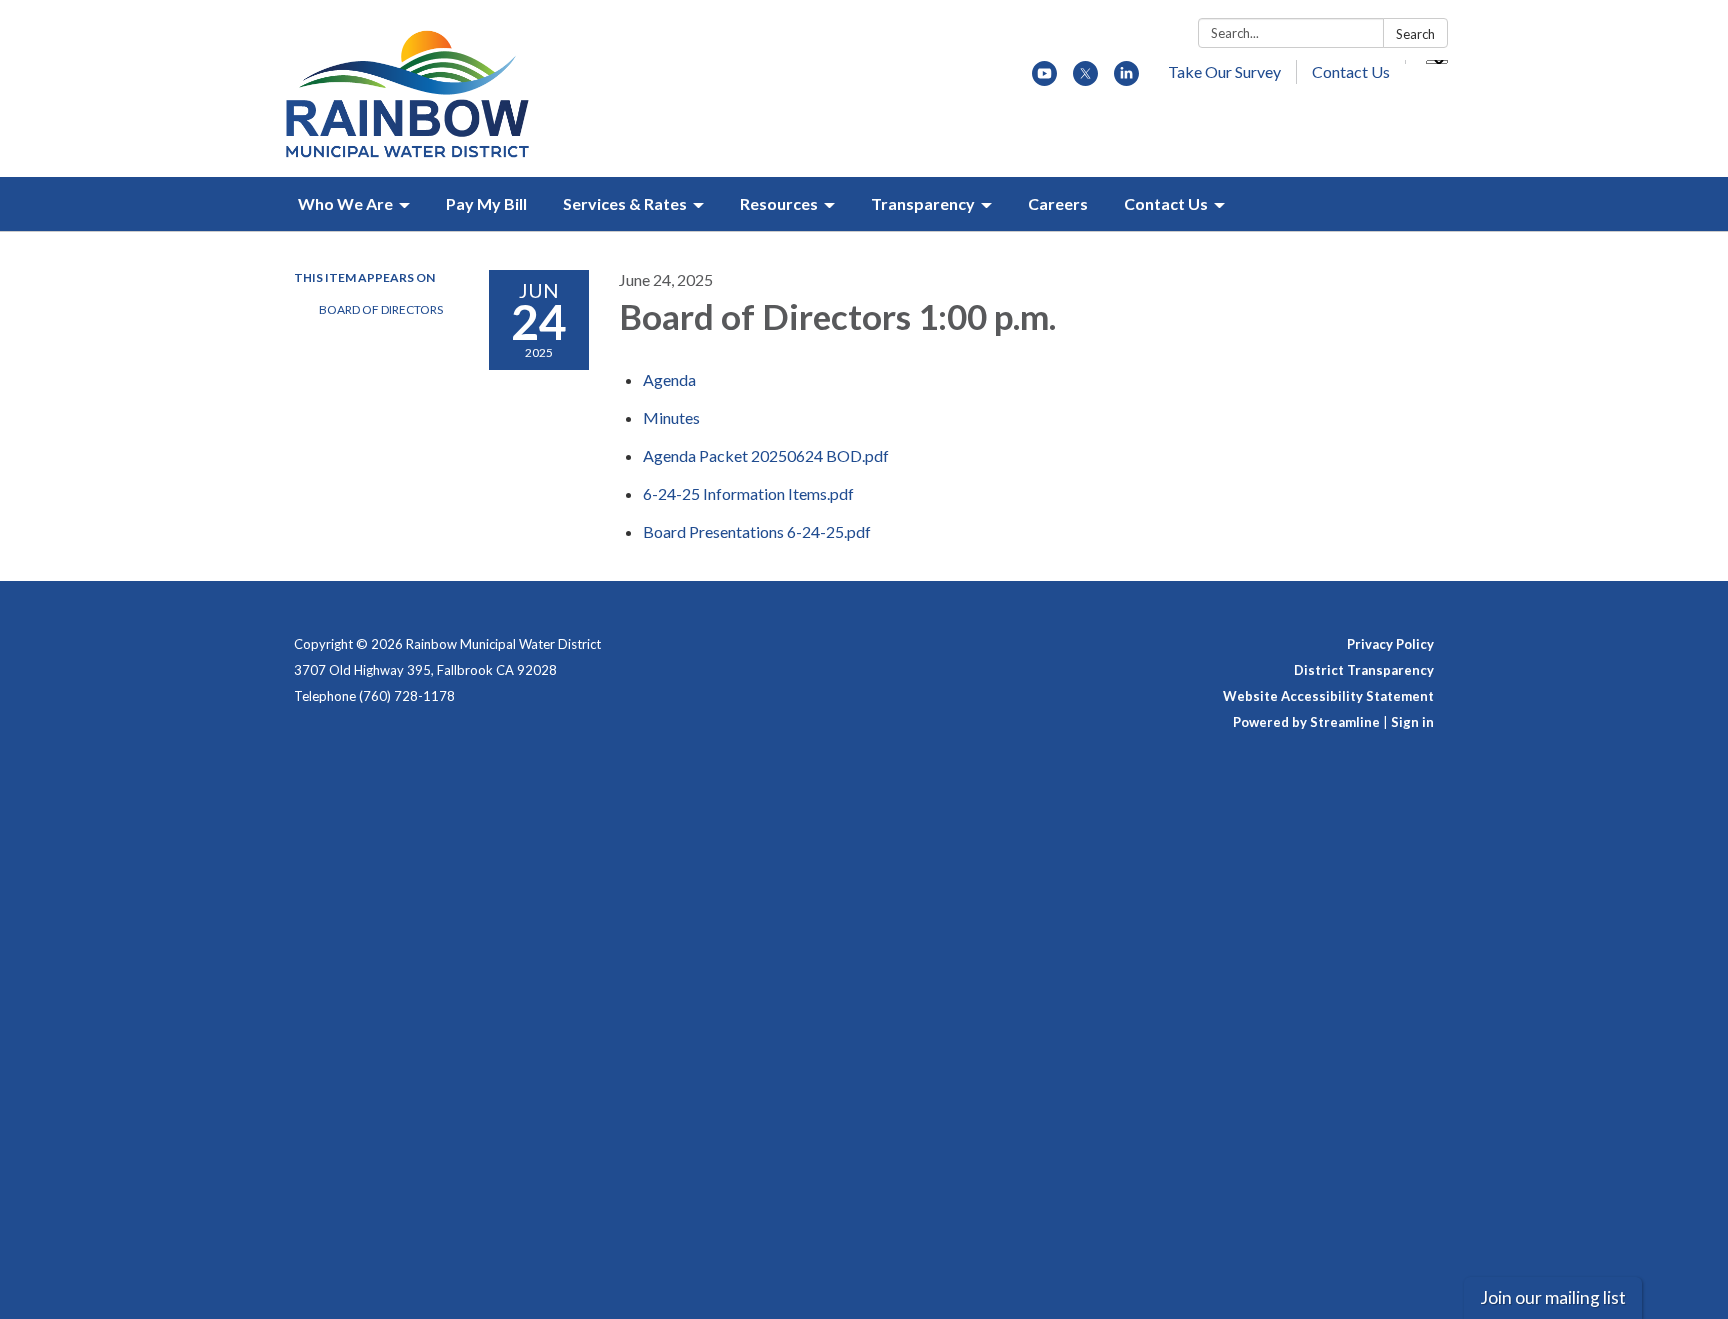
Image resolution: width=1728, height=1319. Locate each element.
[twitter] (1085, 79)
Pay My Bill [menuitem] (486, 203)
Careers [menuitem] (1058, 203)
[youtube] (1044, 79)
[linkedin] (1126, 79)
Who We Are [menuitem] (345, 203)
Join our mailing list (1553, 1297)
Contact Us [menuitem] (1166, 203)
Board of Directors (381, 309)
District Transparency (1364, 670)
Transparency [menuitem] (923, 203)
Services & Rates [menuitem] (625, 203)
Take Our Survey (1224, 71)
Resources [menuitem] (779, 203)
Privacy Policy (1390, 644)
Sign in (1412, 722)
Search (1415, 34)
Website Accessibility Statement (1328, 696)
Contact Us (1351, 71)
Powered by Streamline (1306, 722)
